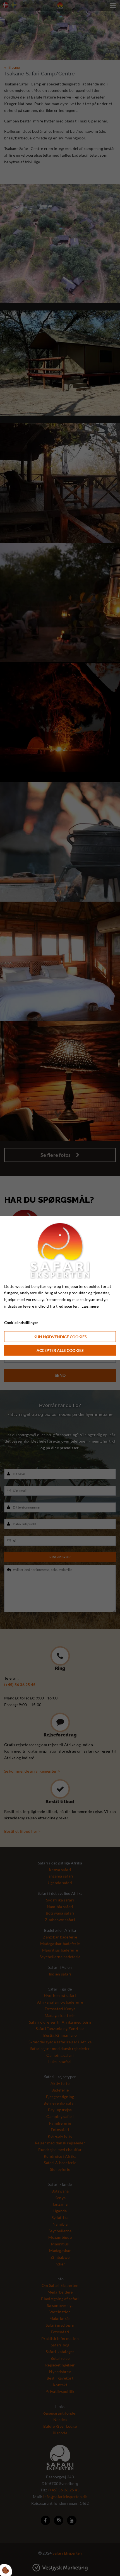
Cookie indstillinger (21, 1322)
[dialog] (60, 1288)
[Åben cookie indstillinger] (6, 2570)
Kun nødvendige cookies (60, 1337)
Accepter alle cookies (60, 1350)
